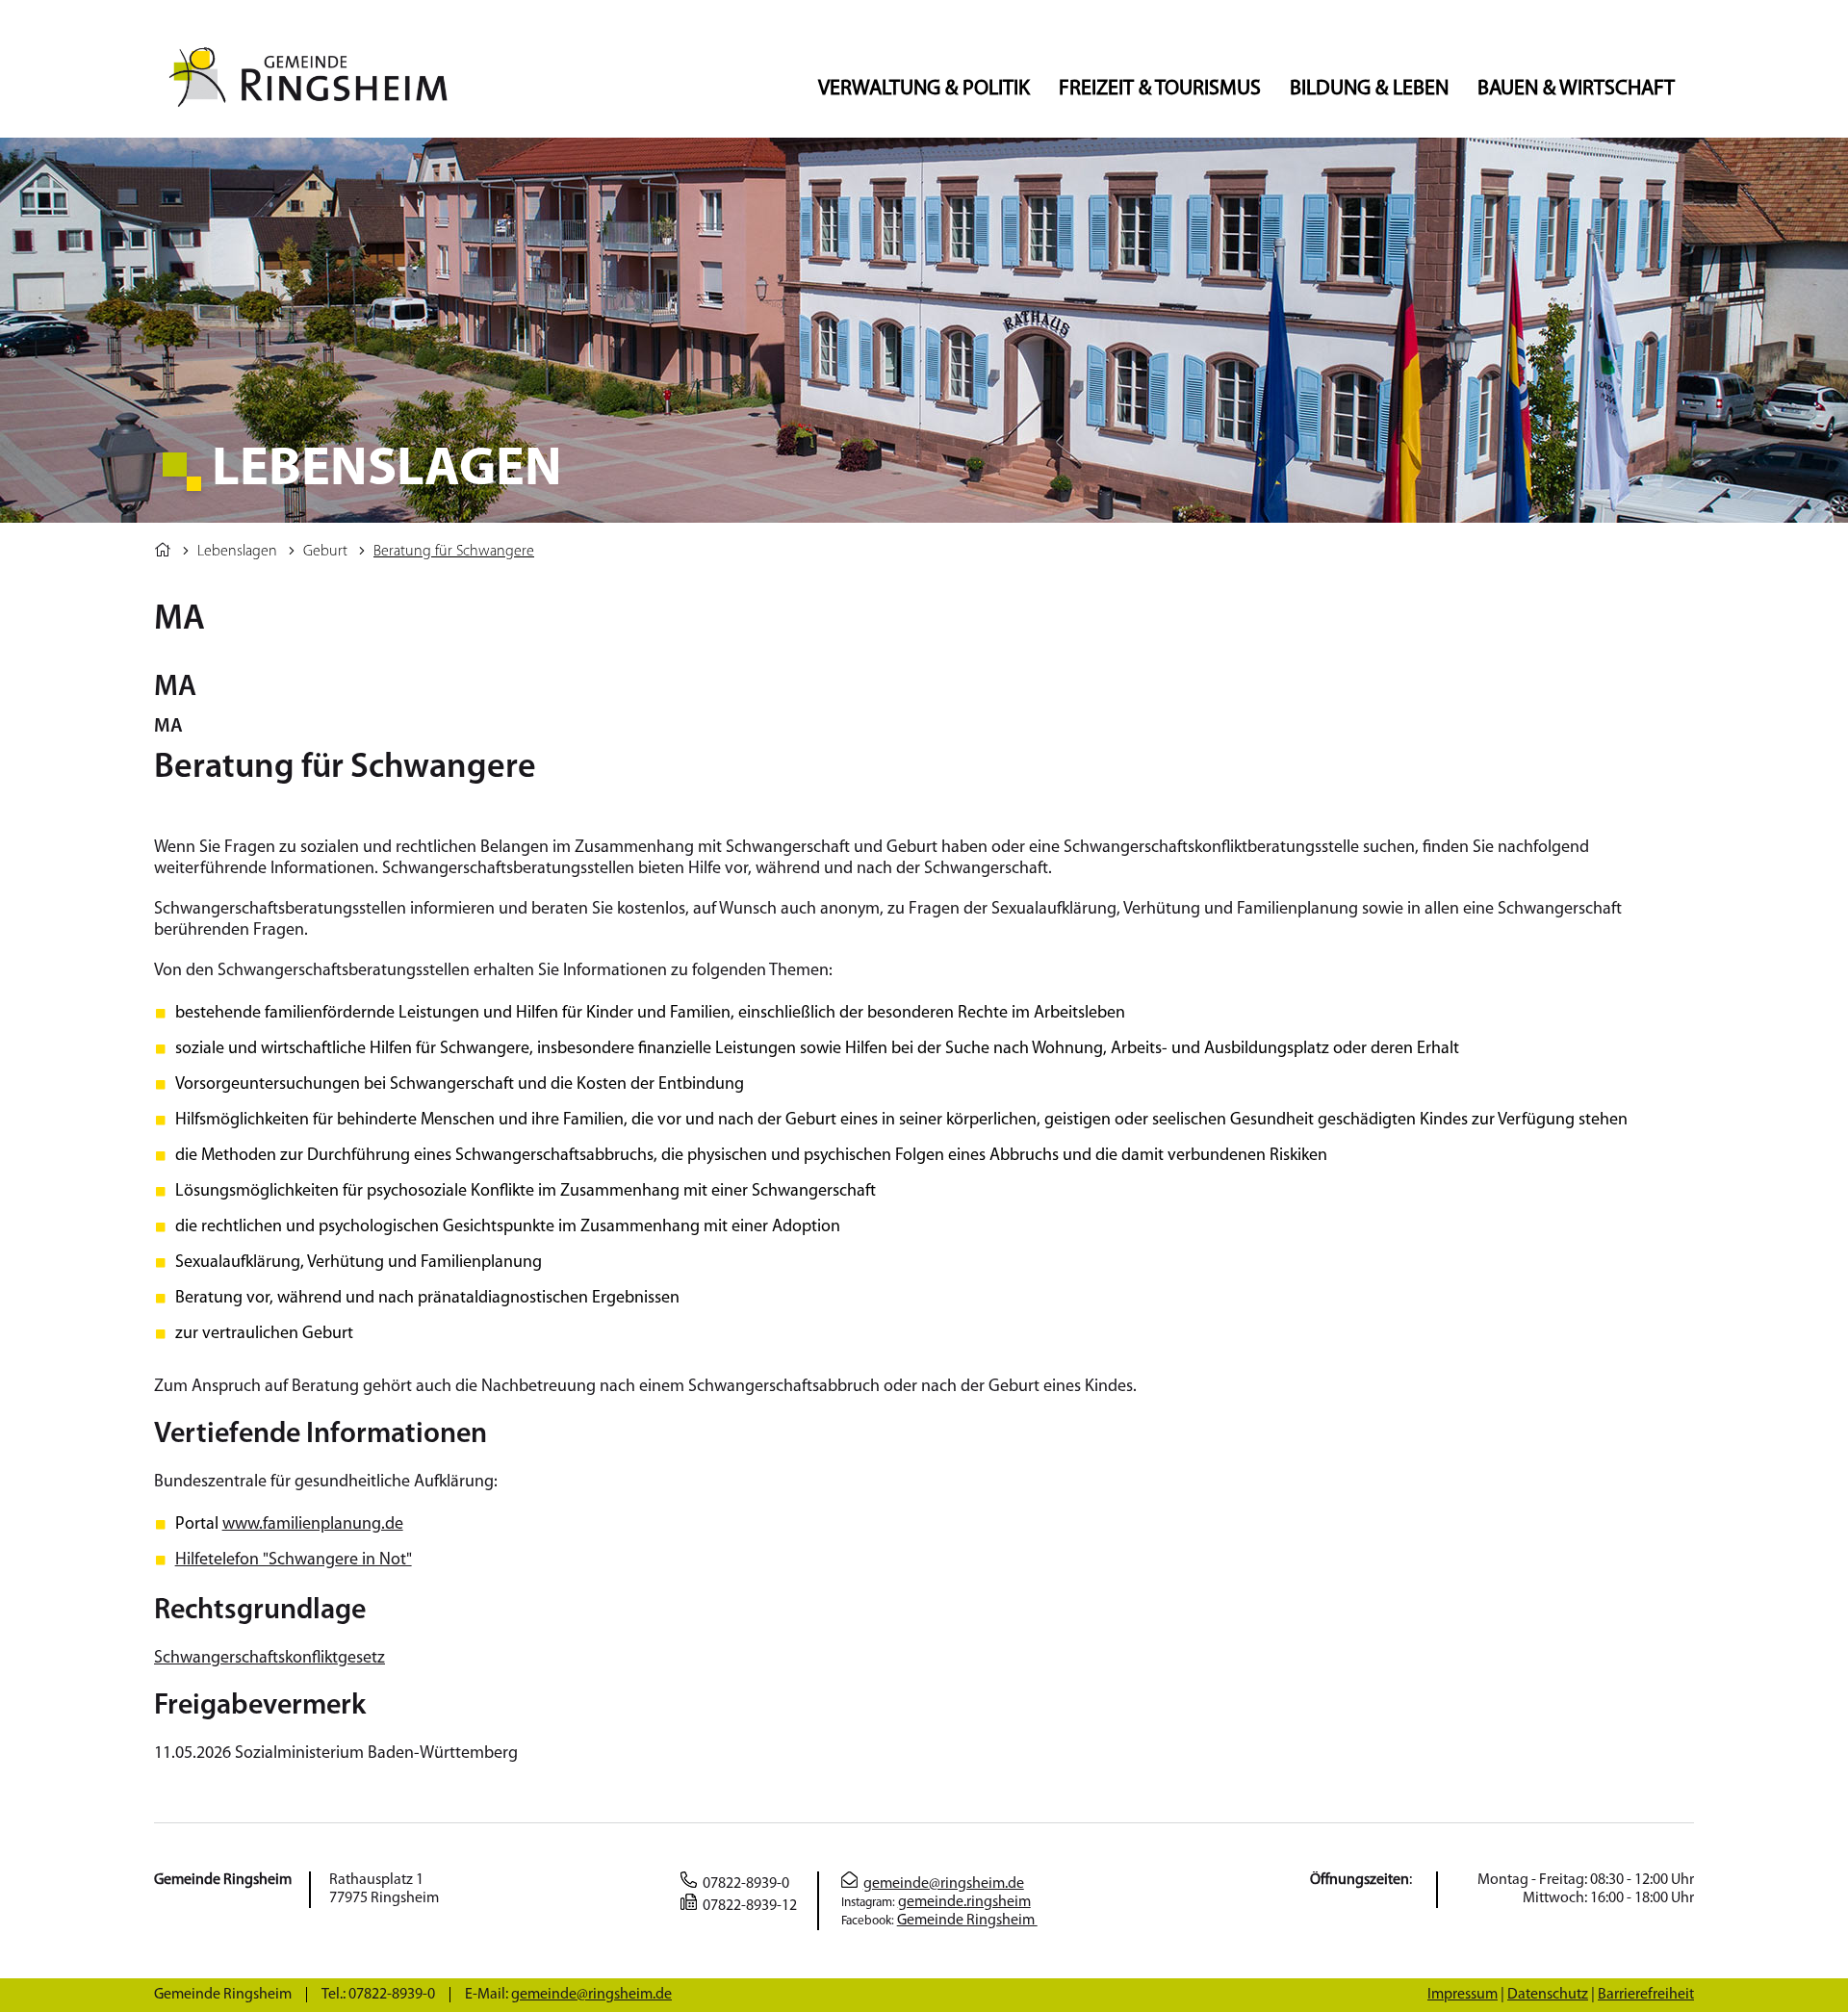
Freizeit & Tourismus (1160, 89)
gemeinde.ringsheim (964, 1902)
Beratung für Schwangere (454, 552)
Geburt (325, 552)
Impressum (1463, 1995)
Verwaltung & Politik (924, 89)
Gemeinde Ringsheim (967, 1921)
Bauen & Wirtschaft (1576, 89)
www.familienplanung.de (313, 1525)
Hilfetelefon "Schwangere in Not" (294, 1561)
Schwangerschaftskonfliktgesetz (269, 1659)
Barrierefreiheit (1646, 1995)
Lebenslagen (237, 552)
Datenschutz (1548, 1995)
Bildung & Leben (1369, 89)
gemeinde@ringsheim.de (944, 1884)
